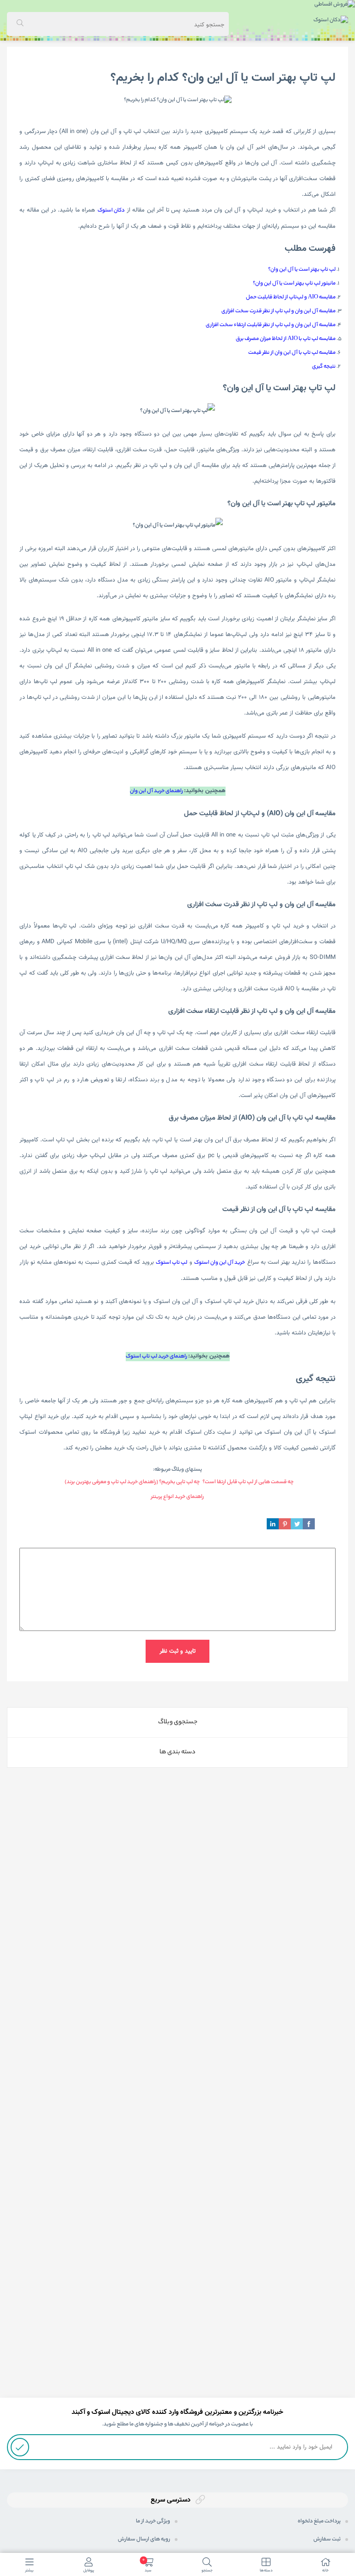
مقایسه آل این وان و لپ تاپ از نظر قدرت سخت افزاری (278, 311)
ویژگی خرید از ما (153, 2521)
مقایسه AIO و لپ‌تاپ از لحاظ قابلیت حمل (291, 297)
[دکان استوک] (331, 21)
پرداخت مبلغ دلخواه (319, 2521)
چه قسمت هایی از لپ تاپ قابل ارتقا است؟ (248, 1482)
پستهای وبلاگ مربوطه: (177, 1470)
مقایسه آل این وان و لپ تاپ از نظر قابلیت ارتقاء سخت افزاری (271, 325)
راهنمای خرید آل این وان (156, 791)
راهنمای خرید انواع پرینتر (177, 1497)
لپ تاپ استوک (171, 1263)
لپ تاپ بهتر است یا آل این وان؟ (302, 270)
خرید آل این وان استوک (220, 1263)
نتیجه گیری (324, 367)
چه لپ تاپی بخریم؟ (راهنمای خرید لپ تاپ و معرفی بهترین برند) (132, 1482)
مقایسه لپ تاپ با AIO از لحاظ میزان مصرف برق (286, 339)
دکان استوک (111, 211)
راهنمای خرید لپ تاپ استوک (156, 1357)
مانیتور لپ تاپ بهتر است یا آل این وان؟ (294, 284)
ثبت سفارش (327, 2540)
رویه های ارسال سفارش (144, 2540)
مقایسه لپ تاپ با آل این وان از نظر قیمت (292, 353)
